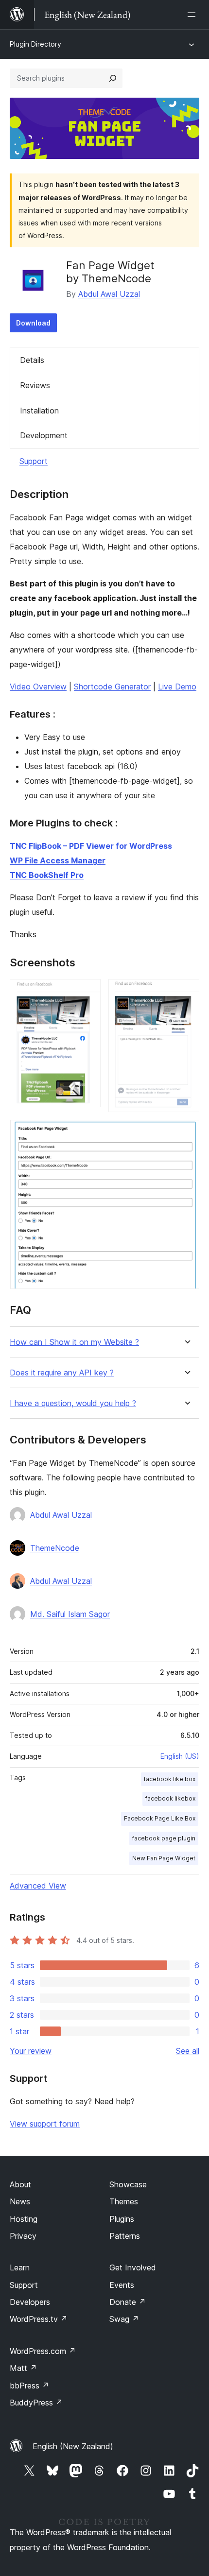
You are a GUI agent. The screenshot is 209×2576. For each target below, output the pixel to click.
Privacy (23, 2236)
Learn (20, 2267)
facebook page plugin (164, 1838)
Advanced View (38, 1886)
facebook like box (170, 1779)
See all (188, 2051)
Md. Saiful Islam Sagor (70, 1614)
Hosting (24, 2219)
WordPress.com (43, 2351)
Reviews (35, 385)
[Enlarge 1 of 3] (87, 992)
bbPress (29, 2386)
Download (33, 323)
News (20, 2201)
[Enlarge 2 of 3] (186, 992)
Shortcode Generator (112, 687)
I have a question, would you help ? (73, 1403)
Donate (128, 2302)
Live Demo (177, 687)
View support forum (45, 2124)
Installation (39, 411)
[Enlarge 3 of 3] (186, 1133)
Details (32, 360)
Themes (124, 2201)
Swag (124, 2319)
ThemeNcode (55, 1548)
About (20, 2184)
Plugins (122, 2219)
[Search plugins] (113, 78)
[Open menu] (193, 15)
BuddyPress (36, 2403)
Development (44, 435)
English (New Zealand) (73, 2446)
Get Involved (133, 2267)
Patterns (125, 2236)
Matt (23, 2368)
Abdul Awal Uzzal (109, 294)
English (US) (180, 1756)
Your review (31, 2051)
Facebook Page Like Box (160, 1818)
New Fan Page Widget (164, 1858)
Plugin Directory (35, 44)
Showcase (128, 2184)
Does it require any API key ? (62, 1373)
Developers (30, 2302)
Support (34, 461)
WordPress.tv (39, 2319)
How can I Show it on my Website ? (74, 1342)
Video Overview (38, 687)
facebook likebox (170, 1798)
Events (122, 2285)
